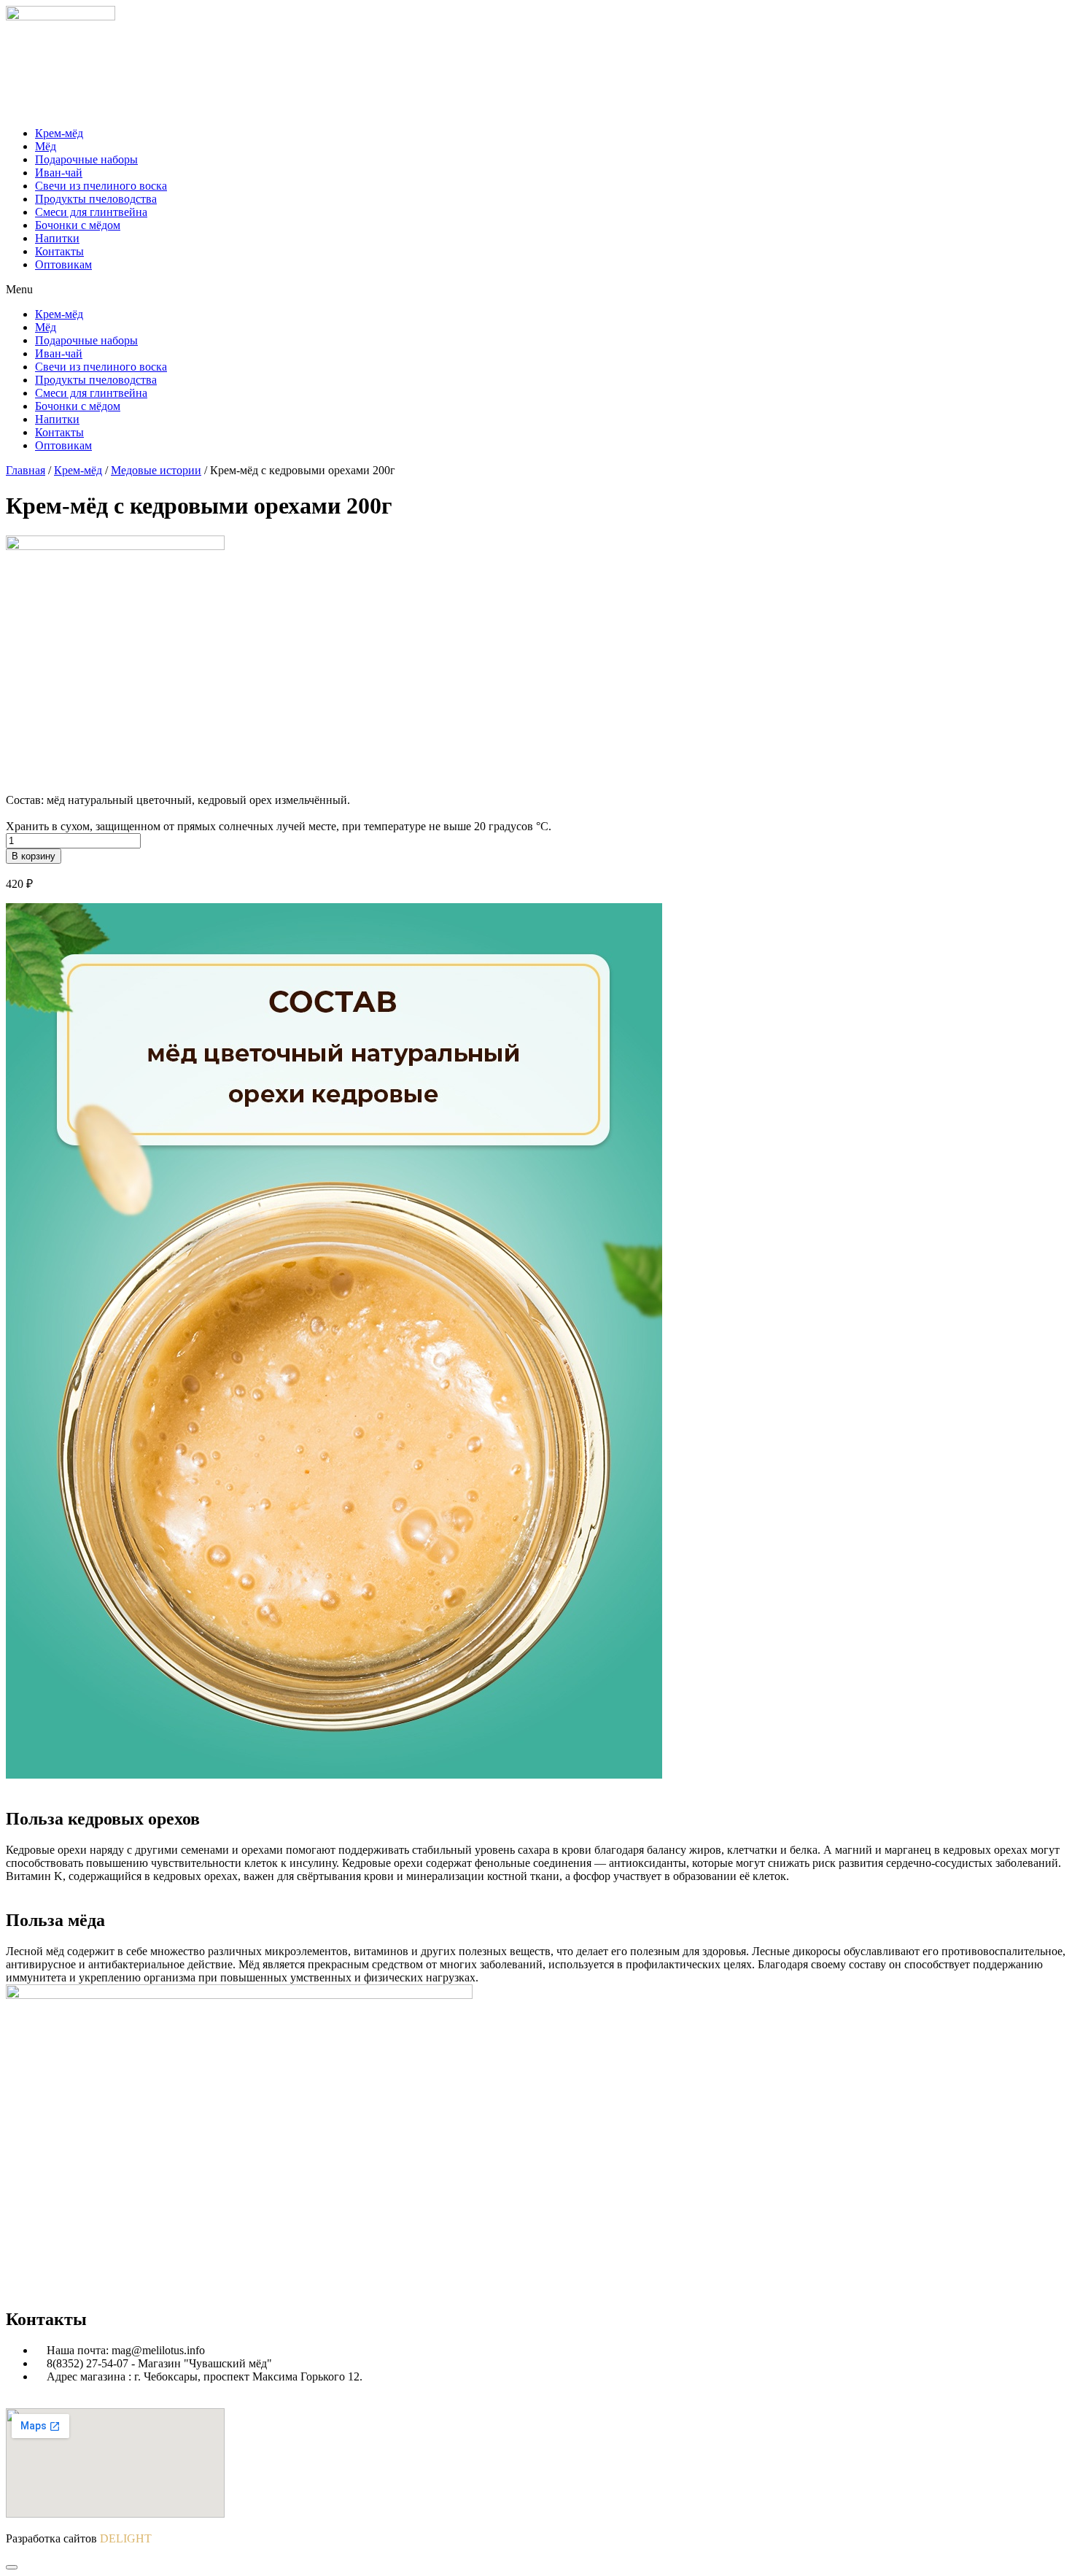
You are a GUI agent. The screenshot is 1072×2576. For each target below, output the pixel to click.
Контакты (59, 251)
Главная (26, 470)
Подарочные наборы (86, 159)
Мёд (46, 146)
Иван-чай (59, 173)
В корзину (34, 856)
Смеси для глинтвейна (91, 212)
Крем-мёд (59, 133)
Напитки (57, 238)
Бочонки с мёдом (78, 225)
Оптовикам (63, 264)
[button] (536, 290)
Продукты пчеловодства (96, 199)
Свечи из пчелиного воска (101, 186)
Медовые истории (156, 470)
